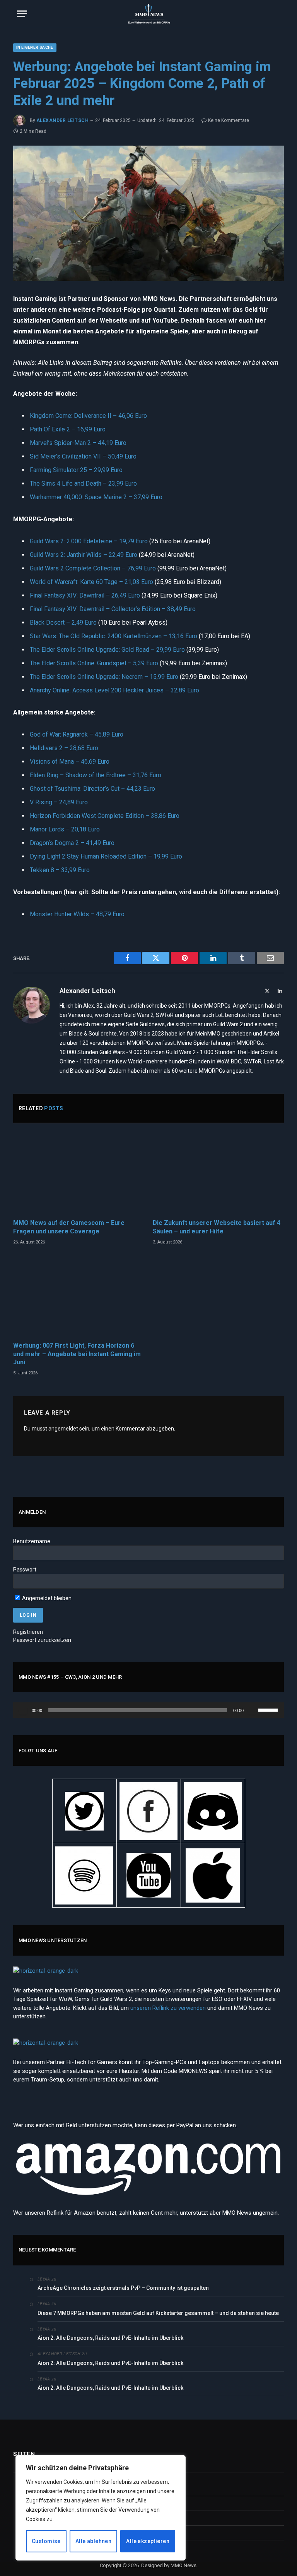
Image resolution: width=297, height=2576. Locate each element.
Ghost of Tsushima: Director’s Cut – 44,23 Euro (92, 789)
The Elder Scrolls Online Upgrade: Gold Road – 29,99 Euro (107, 650)
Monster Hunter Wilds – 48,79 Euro (77, 914)
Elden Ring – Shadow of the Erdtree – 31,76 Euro (96, 775)
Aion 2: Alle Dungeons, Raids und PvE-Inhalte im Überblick (110, 2338)
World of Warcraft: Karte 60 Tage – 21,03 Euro (91, 582)
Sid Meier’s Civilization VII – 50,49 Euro (83, 456)
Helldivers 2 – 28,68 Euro (64, 748)
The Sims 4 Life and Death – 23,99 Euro (83, 483)
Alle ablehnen (93, 2541)
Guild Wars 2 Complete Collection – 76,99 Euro (93, 568)
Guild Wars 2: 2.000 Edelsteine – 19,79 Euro (89, 541)
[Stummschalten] (252, 1710)
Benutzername (32, 1541)
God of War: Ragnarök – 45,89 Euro (77, 734)
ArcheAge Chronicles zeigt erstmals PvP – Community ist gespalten (123, 2288)
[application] (148, 1710)
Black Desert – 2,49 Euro (63, 623)
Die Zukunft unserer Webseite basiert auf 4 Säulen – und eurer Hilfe (217, 1227)
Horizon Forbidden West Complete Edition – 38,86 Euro (105, 816)
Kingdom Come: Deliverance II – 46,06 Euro (88, 416)
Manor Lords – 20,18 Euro (65, 829)
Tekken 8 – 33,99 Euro (60, 870)
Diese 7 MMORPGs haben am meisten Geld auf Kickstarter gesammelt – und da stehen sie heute (159, 2313)
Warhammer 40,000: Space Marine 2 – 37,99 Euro (96, 497)
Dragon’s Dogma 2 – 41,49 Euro (72, 843)
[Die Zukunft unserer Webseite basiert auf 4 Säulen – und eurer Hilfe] (218, 1173)
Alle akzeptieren (148, 2541)
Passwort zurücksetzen (42, 1640)
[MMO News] (148, 14)
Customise (46, 2541)
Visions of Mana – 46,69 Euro (70, 762)
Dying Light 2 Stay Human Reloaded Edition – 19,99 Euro (106, 856)
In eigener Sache (35, 47)
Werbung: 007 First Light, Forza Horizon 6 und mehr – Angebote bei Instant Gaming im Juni (77, 1354)
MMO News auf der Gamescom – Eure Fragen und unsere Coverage (69, 1227)
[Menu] (22, 14)
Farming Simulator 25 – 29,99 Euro (76, 470)
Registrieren (28, 1632)
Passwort (25, 1570)
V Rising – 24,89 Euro (59, 802)
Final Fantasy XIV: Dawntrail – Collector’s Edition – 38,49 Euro (113, 609)
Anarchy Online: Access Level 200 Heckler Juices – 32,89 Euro (114, 690)
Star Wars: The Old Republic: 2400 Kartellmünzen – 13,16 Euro (114, 636)
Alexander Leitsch (62, 120)
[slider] (269, 1709)
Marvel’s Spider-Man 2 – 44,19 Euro (78, 443)
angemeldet (63, 1429)
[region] (101, 2508)
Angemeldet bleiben (46, 1598)
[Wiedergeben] (23, 1710)
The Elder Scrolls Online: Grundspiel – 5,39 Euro (94, 663)
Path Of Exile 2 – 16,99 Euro (68, 429)
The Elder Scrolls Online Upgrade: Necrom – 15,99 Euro (104, 677)
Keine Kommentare (229, 120)
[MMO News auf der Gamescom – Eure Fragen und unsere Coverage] (79, 1173)
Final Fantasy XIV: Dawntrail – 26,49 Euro (85, 595)
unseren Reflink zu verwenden (168, 2008)
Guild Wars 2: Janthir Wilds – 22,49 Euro (84, 555)
